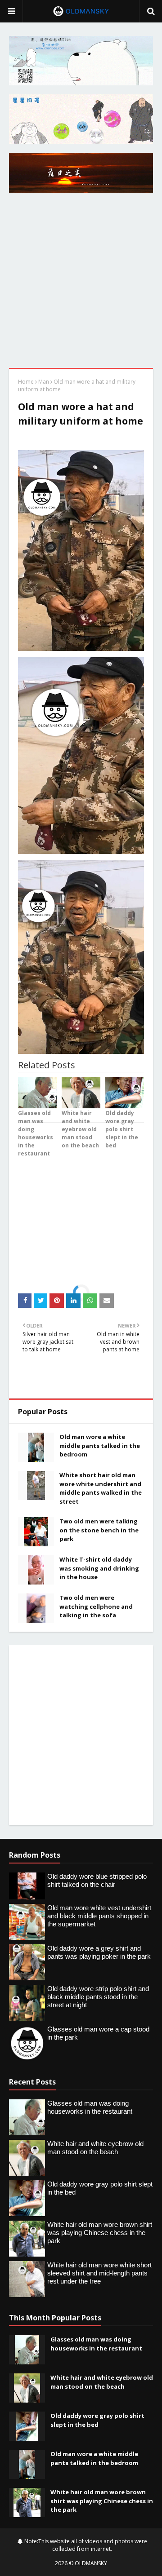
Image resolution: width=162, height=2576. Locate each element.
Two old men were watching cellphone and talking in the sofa (96, 1606)
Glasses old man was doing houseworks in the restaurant (96, 2344)
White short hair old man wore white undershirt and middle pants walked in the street (101, 1488)
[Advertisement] (81, 283)
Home (26, 382)
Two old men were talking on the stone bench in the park (99, 1530)
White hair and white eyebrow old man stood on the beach (102, 2382)
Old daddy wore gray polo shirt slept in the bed (97, 2420)
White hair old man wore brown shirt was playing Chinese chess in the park (102, 2501)
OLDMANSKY (91, 2563)
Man (44, 382)
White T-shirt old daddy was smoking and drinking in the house (99, 1568)
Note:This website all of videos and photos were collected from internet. (85, 2545)
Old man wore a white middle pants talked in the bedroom (100, 1445)
